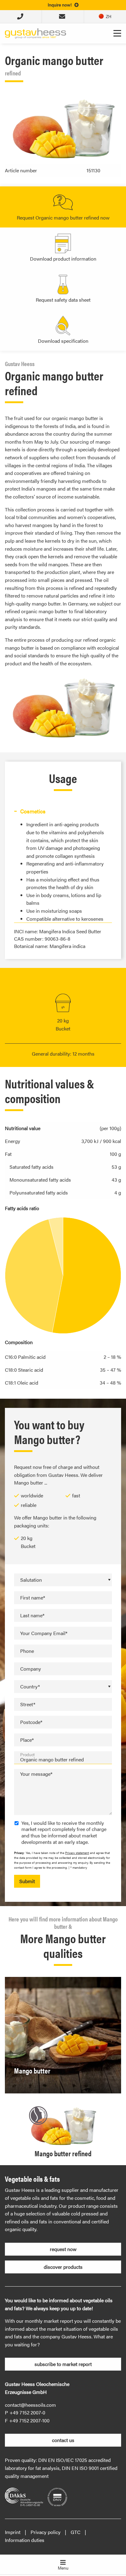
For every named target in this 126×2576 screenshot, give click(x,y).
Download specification (63, 341)
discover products (63, 2267)
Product (28, 1754)
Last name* (32, 1615)
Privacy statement (77, 1853)
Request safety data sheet (63, 300)
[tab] (63, 811)
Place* (27, 1740)
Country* (30, 1686)
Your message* (36, 1774)
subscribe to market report (63, 2364)
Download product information (63, 259)
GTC (76, 2532)
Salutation (31, 1580)
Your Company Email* (44, 1633)
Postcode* (31, 1722)
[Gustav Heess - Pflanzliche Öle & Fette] (35, 33)
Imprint (13, 2532)
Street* (28, 1704)
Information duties (25, 2540)
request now (63, 2249)
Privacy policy (46, 2532)
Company (31, 1669)
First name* (33, 1598)
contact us (63, 2440)
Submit (27, 1881)
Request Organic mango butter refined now (63, 218)
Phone (27, 1651)
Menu (63, 2568)
